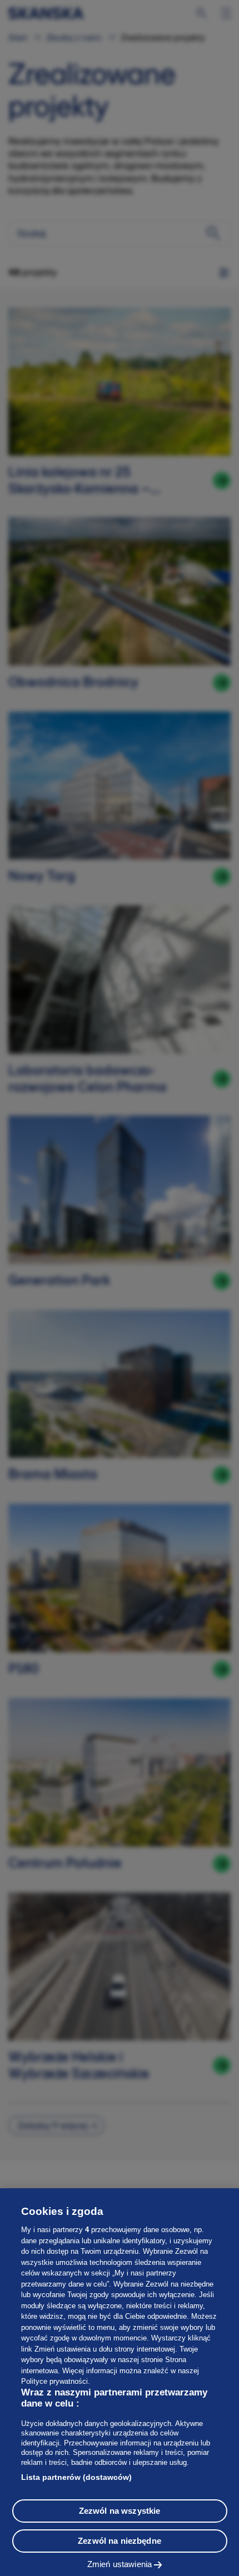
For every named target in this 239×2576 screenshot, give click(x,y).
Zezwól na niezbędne (120, 2541)
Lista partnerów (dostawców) (76, 2477)
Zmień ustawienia (120, 2564)
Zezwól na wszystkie (120, 2511)
